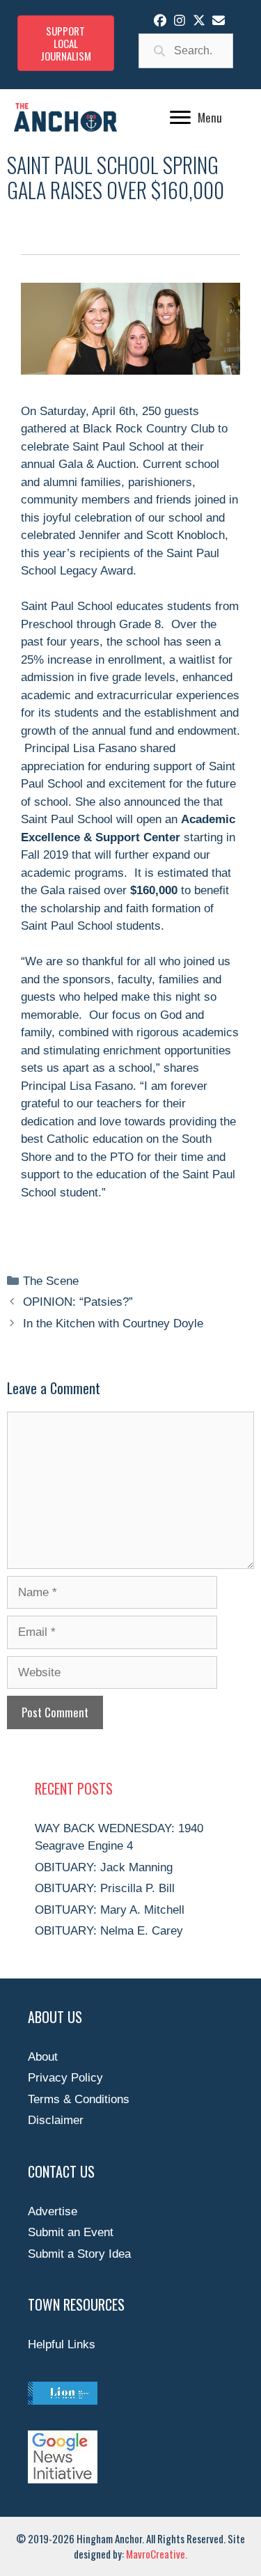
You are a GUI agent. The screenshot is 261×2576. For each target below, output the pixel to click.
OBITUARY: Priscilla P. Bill (105, 1888)
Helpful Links (62, 2344)
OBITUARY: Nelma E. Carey (109, 1931)
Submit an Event (71, 2232)
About (43, 2057)
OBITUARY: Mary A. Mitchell (110, 1910)
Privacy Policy (65, 2078)
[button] (160, 20)
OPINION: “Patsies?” (78, 1302)
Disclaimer (56, 2120)
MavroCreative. (157, 2554)
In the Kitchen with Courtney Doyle (113, 1324)
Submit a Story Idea (79, 2254)
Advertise (53, 2211)
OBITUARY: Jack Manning (104, 1867)
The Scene (51, 1281)
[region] (130, 328)
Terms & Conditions (79, 2099)
